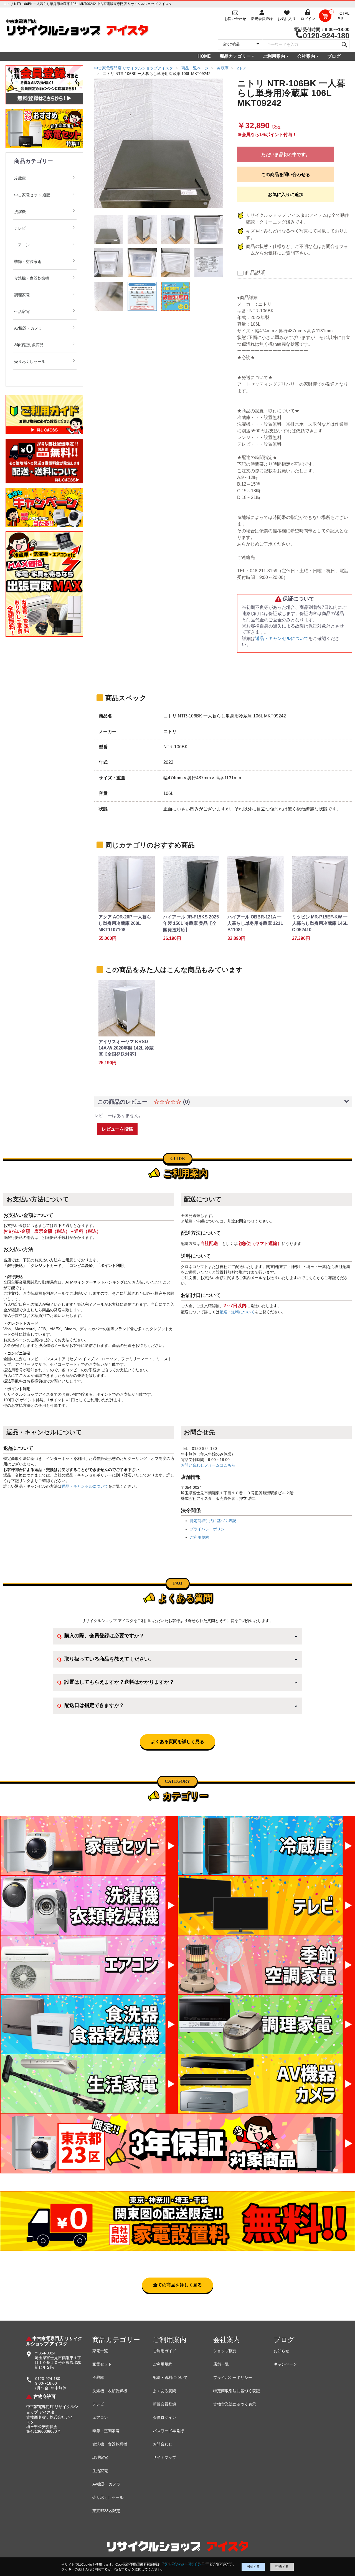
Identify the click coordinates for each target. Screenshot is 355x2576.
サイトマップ (164, 2457)
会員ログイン (164, 2417)
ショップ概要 (225, 2351)
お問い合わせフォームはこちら (208, 1465)
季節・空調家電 (28, 262)
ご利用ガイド (164, 2351)
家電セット (102, 2364)
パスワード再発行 (168, 2431)
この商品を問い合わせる (286, 175)
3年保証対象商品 (29, 345)
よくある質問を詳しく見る (177, 1742)
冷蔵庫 (20, 178)
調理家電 (22, 295)
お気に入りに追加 (286, 194)
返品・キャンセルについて (282, 638)
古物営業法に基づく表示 (235, 2404)
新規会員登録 (164, 2404)
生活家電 (22, 312)
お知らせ (282, 2351)
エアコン (22, 245)
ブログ (334, 56)
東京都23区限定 (106, 2511)
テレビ (20, 228)
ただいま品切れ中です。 (286, 155)
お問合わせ (163, 2444)
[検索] (344, 44)
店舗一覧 (221, 2364)
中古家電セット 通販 (32, 195)
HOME (204, 56)
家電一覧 (100, 2351)
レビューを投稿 (117, 1129)
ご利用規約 (199, 1537)
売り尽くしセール (30, 361)
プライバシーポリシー (209, 1529)
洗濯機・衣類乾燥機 (110, 2391)
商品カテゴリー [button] (235, 56)
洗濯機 (20, 212)
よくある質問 (164, 2391)
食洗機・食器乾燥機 (32, 278)
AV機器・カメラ (28, 328)
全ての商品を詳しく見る (177, 2285)
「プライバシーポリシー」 (184, 2564)
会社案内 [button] (306, 56)
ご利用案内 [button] (274, 56)
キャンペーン (285, 2364)
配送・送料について (237, 1312)
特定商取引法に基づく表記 (213, 1521)
